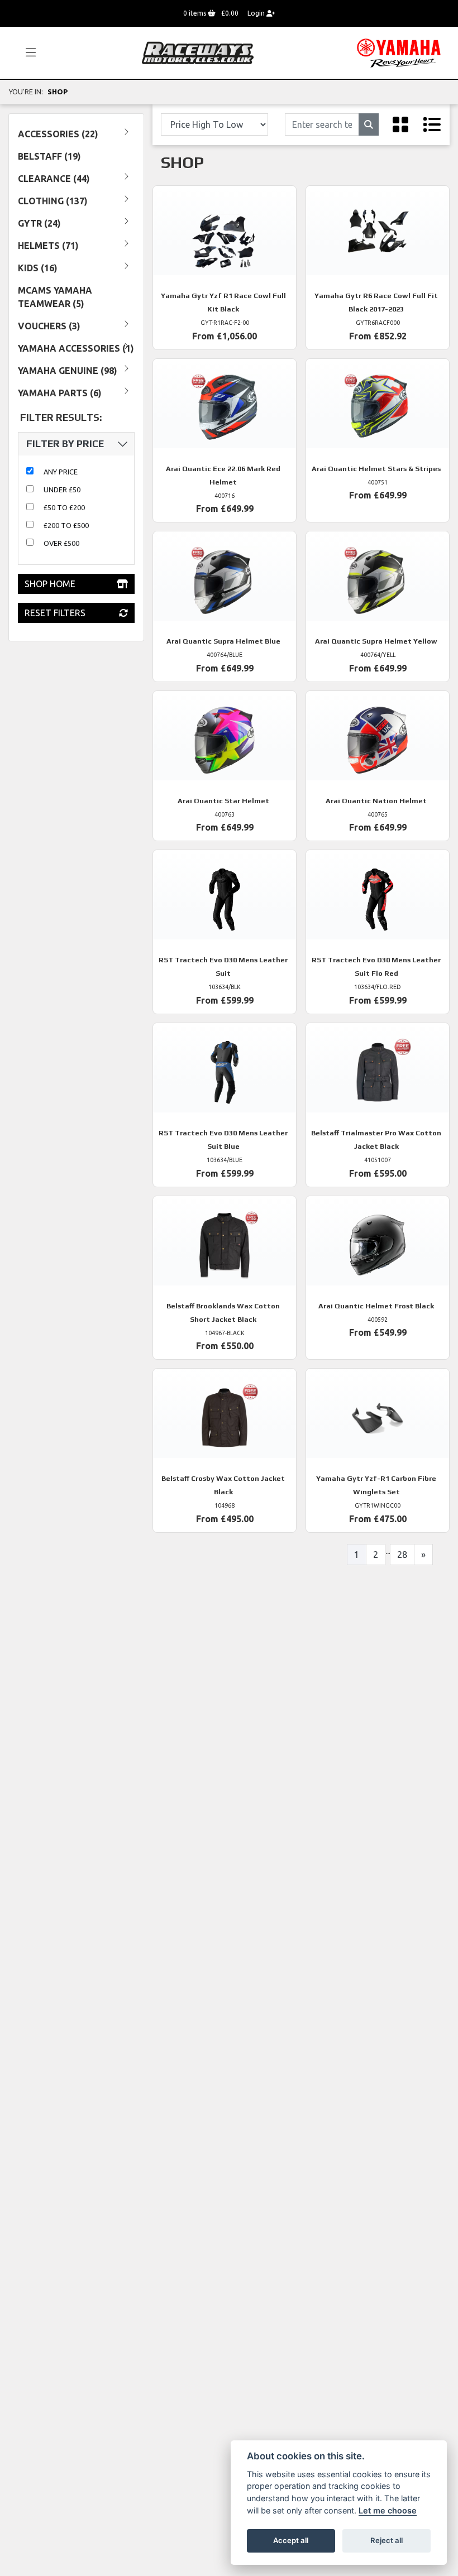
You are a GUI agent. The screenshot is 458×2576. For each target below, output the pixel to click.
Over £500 (61, 543)
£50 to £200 (64, 507)
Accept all (291, 2540)
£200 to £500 (66, 525)
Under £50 (62, 490)
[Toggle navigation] (26, 53)
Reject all (387, 2540)
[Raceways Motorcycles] (198, 52)
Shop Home (50, 584)
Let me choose (388, 2510)
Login (257, 13)
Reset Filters (55, 613)
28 (402, 1555)
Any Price (61, 472)
